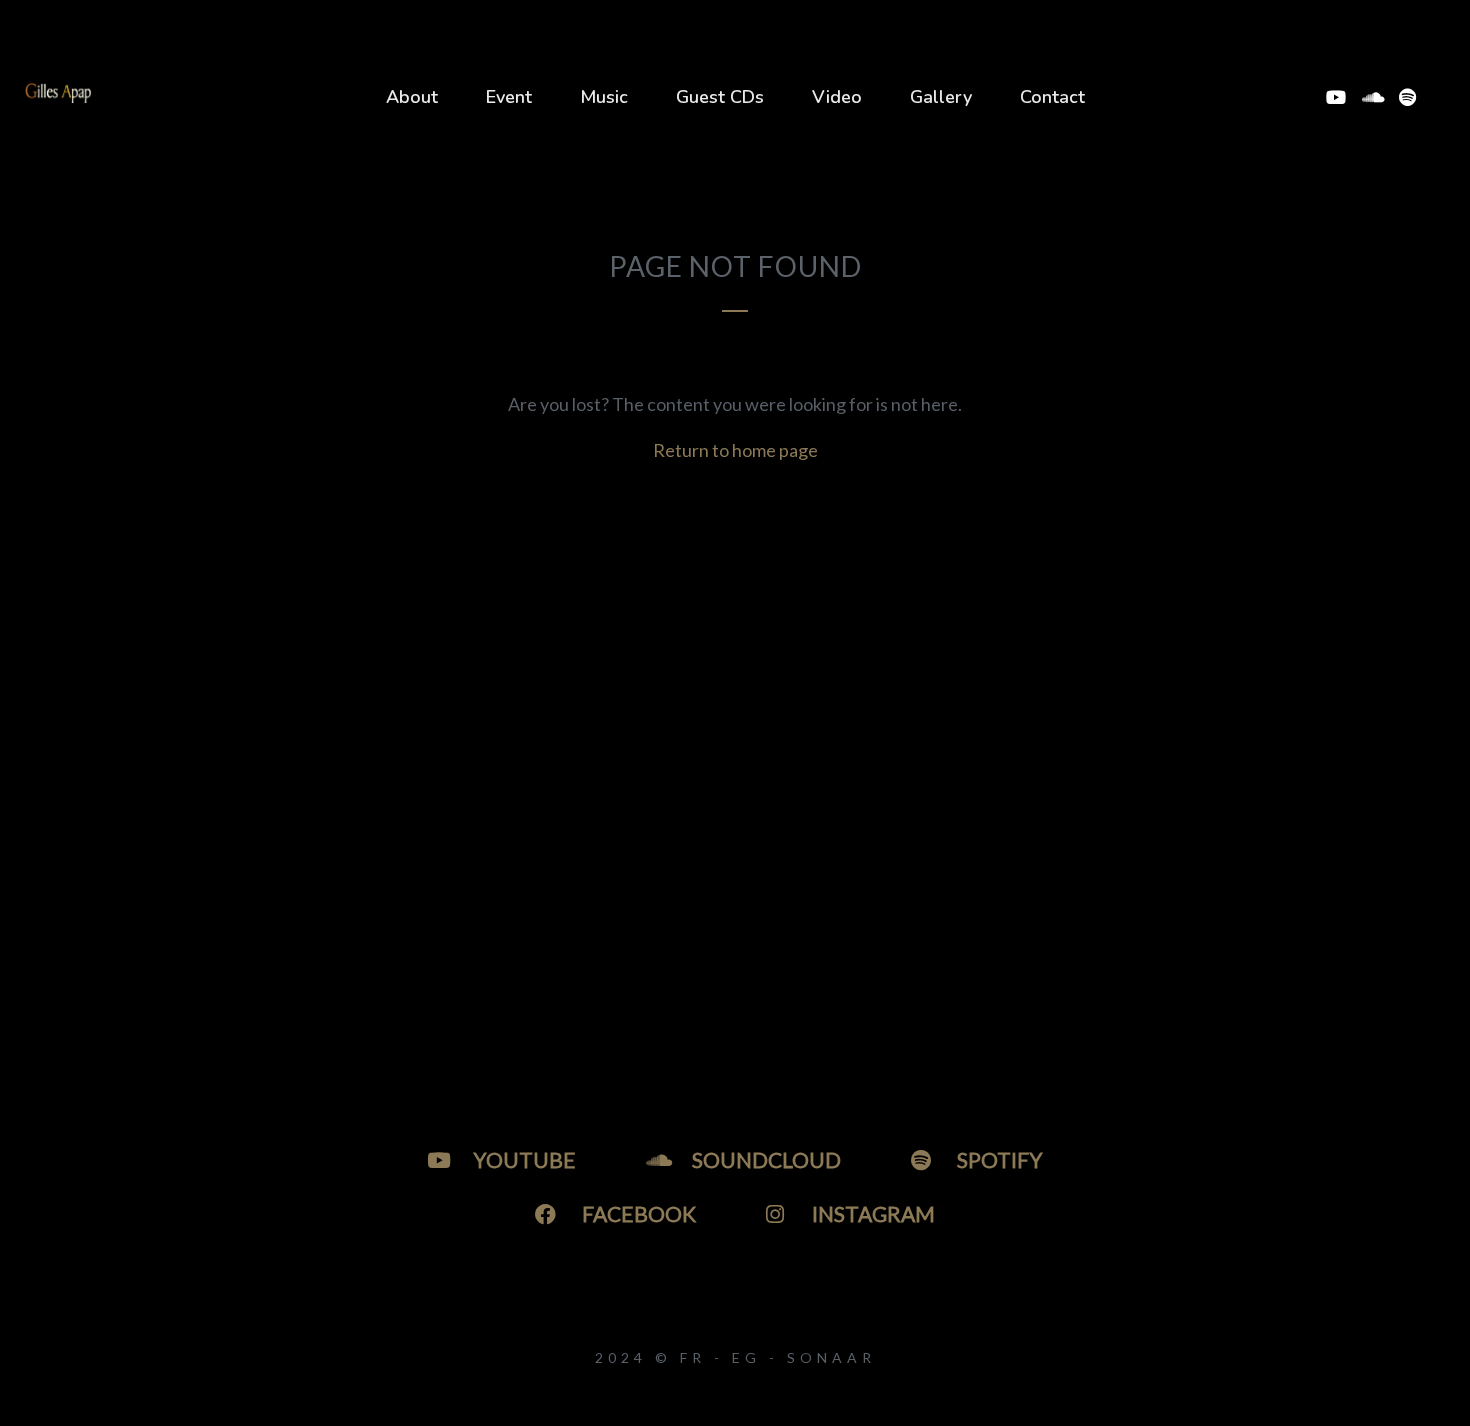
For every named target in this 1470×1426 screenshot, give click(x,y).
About (412, 97)
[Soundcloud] (1371, 97)
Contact (1052, 97)
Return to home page (735, 450)
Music (604, 97)
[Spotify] (1407, 97)
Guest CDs (720, 97)
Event (509, 97)
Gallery (941, 97)
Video (837, 97)
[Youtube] (1335, 97)
